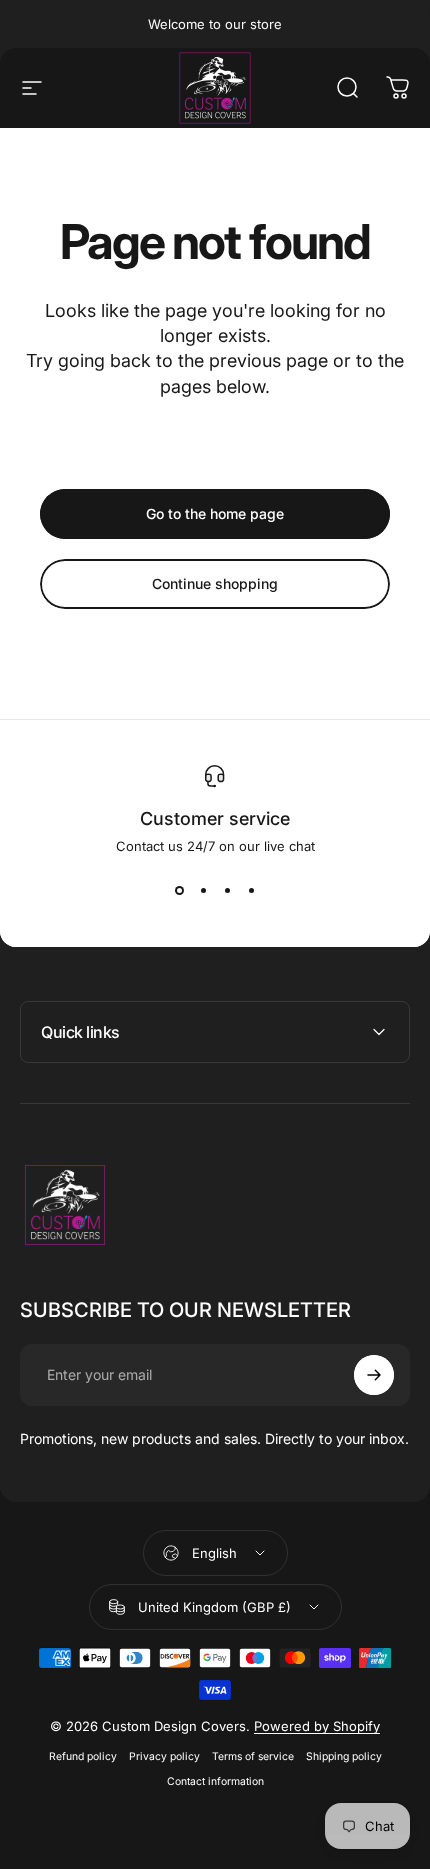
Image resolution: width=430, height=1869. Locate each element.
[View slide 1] (179, 890)
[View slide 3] (227, 890)
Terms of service (253, 1756)
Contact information (215, 1781)
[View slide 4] (251, 890)
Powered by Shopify (317, 1726)
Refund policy (83, 1756)
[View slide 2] (203, 890)
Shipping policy (344, 1756)
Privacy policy (164, 1756)
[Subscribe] (374, 1375)
